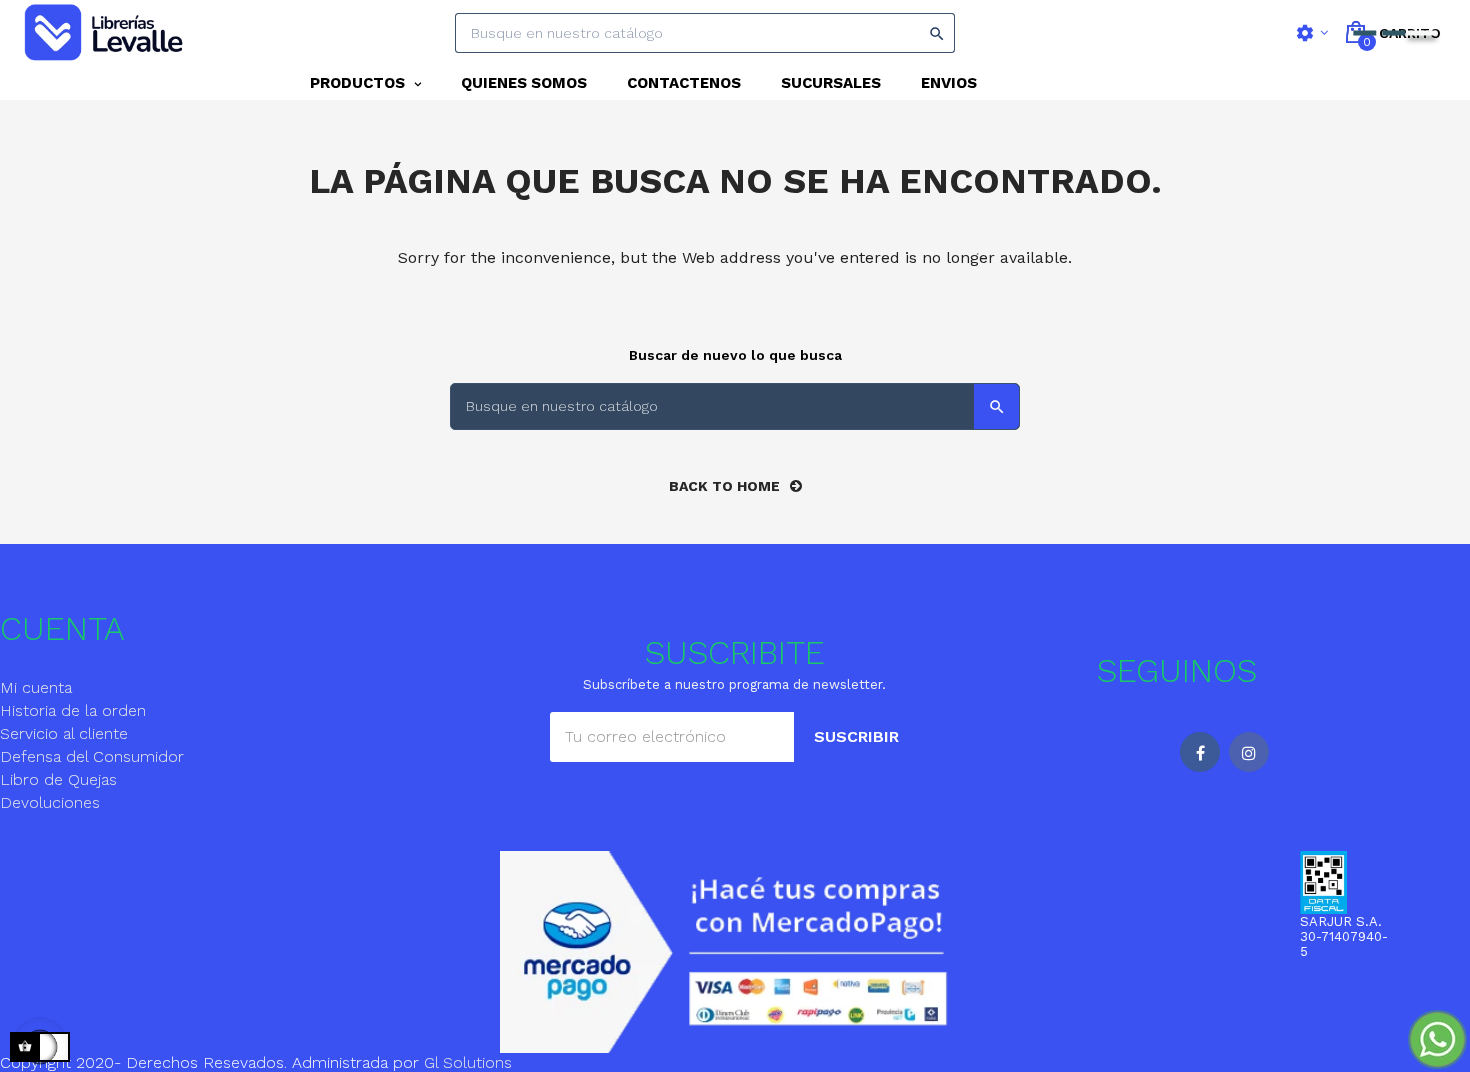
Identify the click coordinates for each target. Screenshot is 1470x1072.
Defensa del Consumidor (92, 756)
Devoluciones (50, 802)
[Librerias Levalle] (106, 33)
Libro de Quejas (58, 779)
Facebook (1200, 752)
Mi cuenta (36, 687)
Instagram (1249, 752)
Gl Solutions (468, 1062)
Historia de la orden (73, 710)
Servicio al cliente (64, 733)
